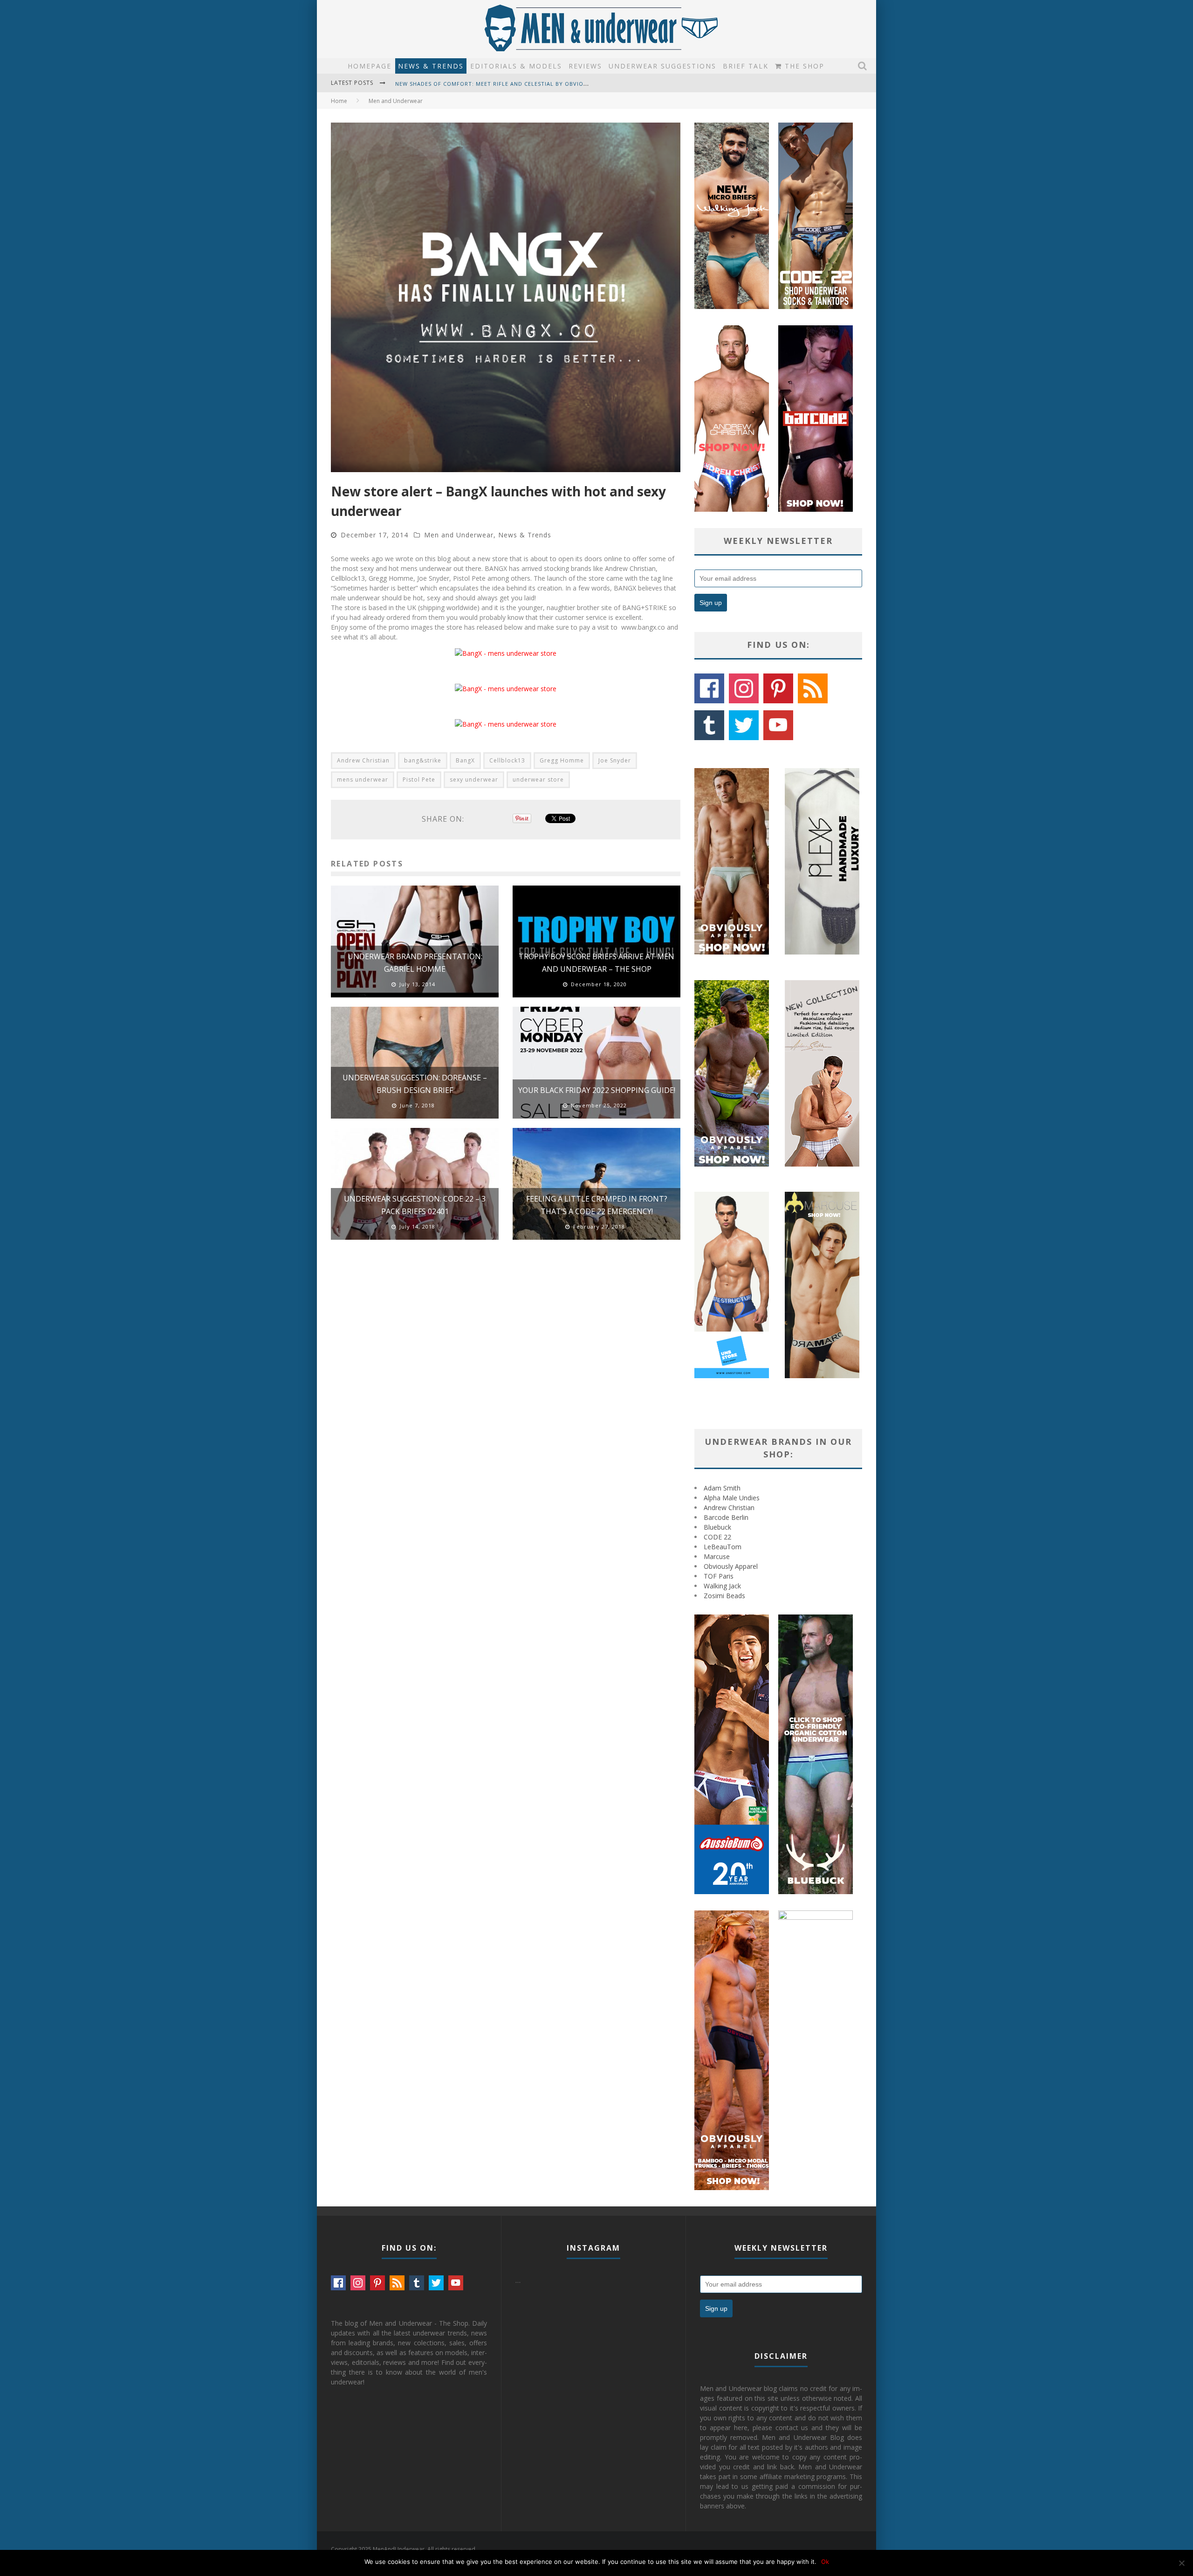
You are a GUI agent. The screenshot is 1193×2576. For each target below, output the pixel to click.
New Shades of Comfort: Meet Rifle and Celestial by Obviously (497, 75)
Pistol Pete (419, 780)
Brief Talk (746, 66)
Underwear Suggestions (662, 66)
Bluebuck (717, 1527)
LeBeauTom (723, 1547)
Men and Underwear (459, 535)
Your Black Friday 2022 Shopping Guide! (597, 1090)
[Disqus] (506, 1380)
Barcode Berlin (726, 1517)
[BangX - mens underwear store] (506, 653)
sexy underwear (474, 780)
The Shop (803, 66)
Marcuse (717, 1556)
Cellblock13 (507, 760)
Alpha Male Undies (732, 1498)
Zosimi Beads (724, 1596)
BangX (465, 760)
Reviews (585, 66)
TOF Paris (719, 1576)
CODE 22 (717, 1537)
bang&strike (423, 760)
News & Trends (431, 66)
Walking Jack (722, 1586)
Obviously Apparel (731, 1566)
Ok (825, 2562)
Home (339, 101)
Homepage (370, 66)
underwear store (538, 780)
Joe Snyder (615, 760)
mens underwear (363, 780)
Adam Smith (722, 1488)
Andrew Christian (363, 760)
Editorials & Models (516, 66)
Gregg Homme (562, 760)
